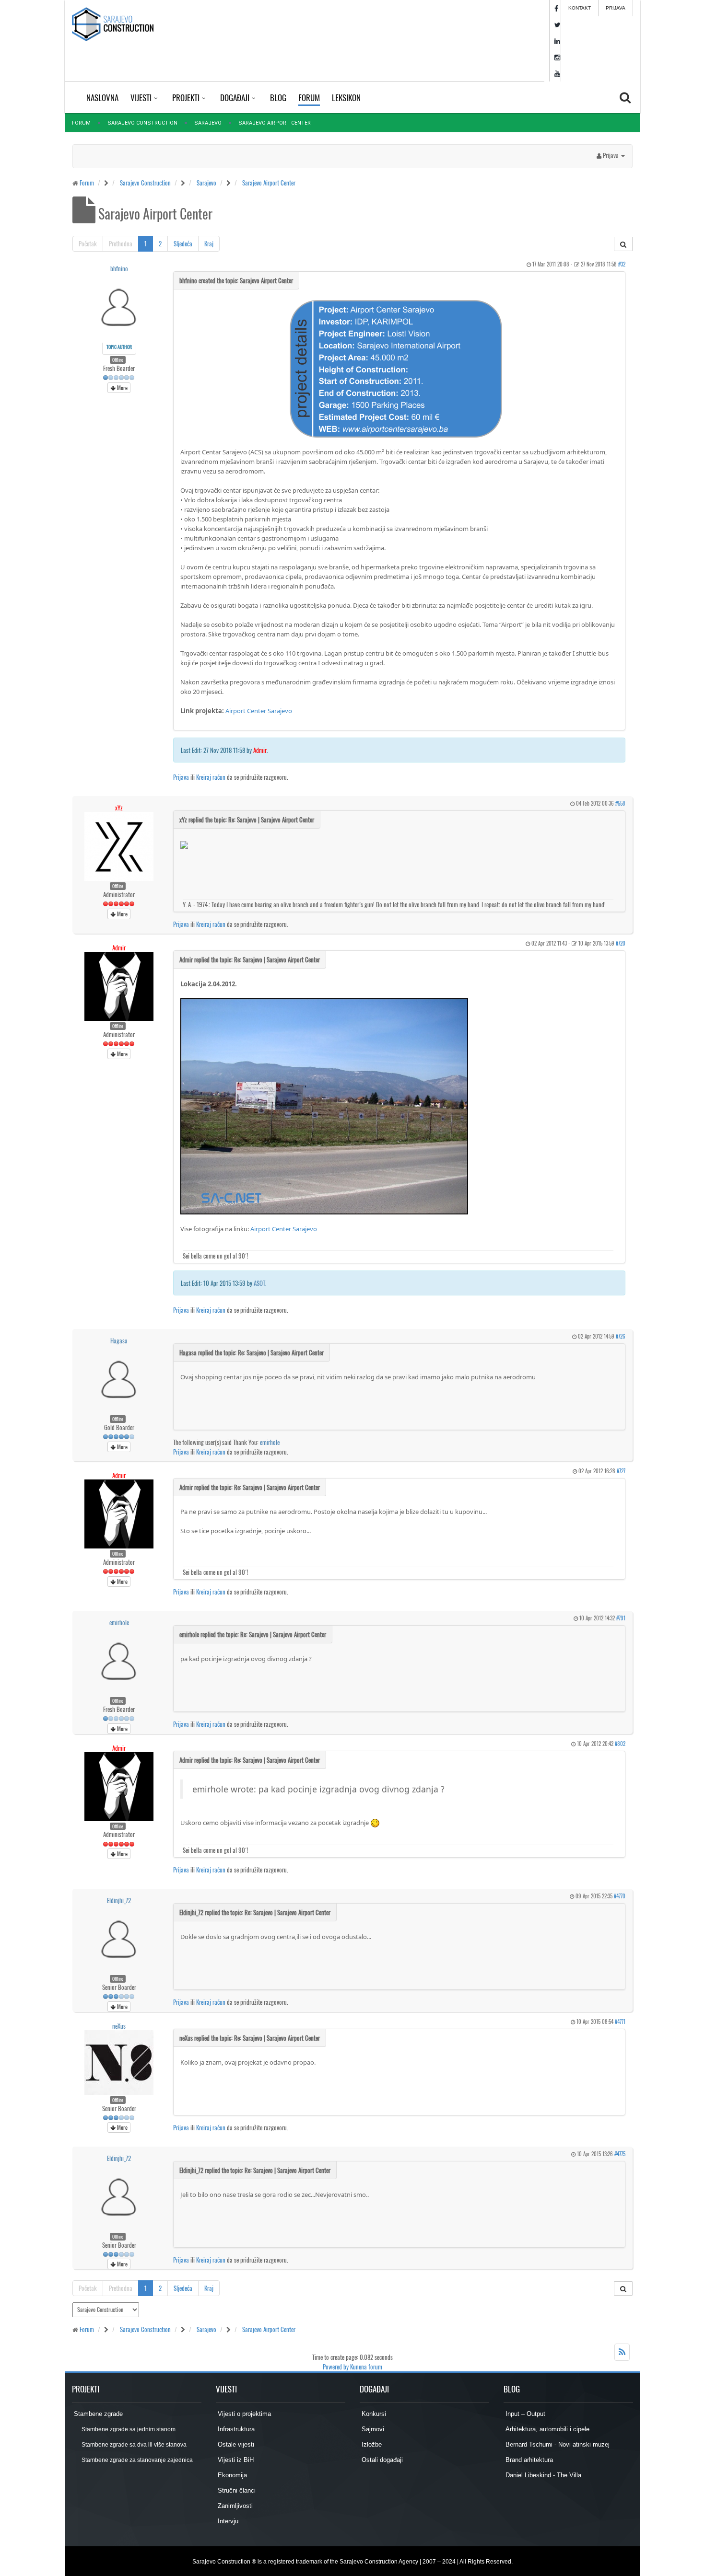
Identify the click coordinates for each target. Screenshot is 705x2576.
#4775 (620, 2154)
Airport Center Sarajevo (259, 711)
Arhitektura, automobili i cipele (546, 2429)
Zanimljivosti (234, 2506)
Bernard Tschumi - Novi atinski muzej (557, 2444)
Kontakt (580, 8)
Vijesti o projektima (243, 2414)
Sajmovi (372, 2429)
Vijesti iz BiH (235, 2460)
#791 (621, 1618)
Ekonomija (231, 2475)
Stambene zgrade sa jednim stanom (128, 2429)
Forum (81, 123)
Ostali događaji (381, 2460)
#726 (621, 1336)
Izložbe (371, 2444)
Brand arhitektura (528, 2460)
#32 (622, 264)
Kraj (209, 243)
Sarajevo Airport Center (269, 183)
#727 (621, 1471)
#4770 (620, 1896)
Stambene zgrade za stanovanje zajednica (137, 2460)
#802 (620, 1744)
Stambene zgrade (97, 2414)
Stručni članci (236, 2490)
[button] (611, 155)
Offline (118, 360)
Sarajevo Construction (142, 123)
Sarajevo (208, 123)
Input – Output (524, 2414)
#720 (621, 943)
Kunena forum (366, 2367)
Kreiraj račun (211, 777)
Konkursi (373, 2414)
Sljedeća (183, 243)
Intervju (227, 2521)
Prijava (616, 8)
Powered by (336, 2367)
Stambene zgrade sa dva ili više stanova (134, 2445)
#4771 (620, 2022)
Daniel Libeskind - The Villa (542, 2475)
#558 (620, 803)
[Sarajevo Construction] (113, 24)
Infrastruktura (235, 2429)
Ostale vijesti (235, 2444)
